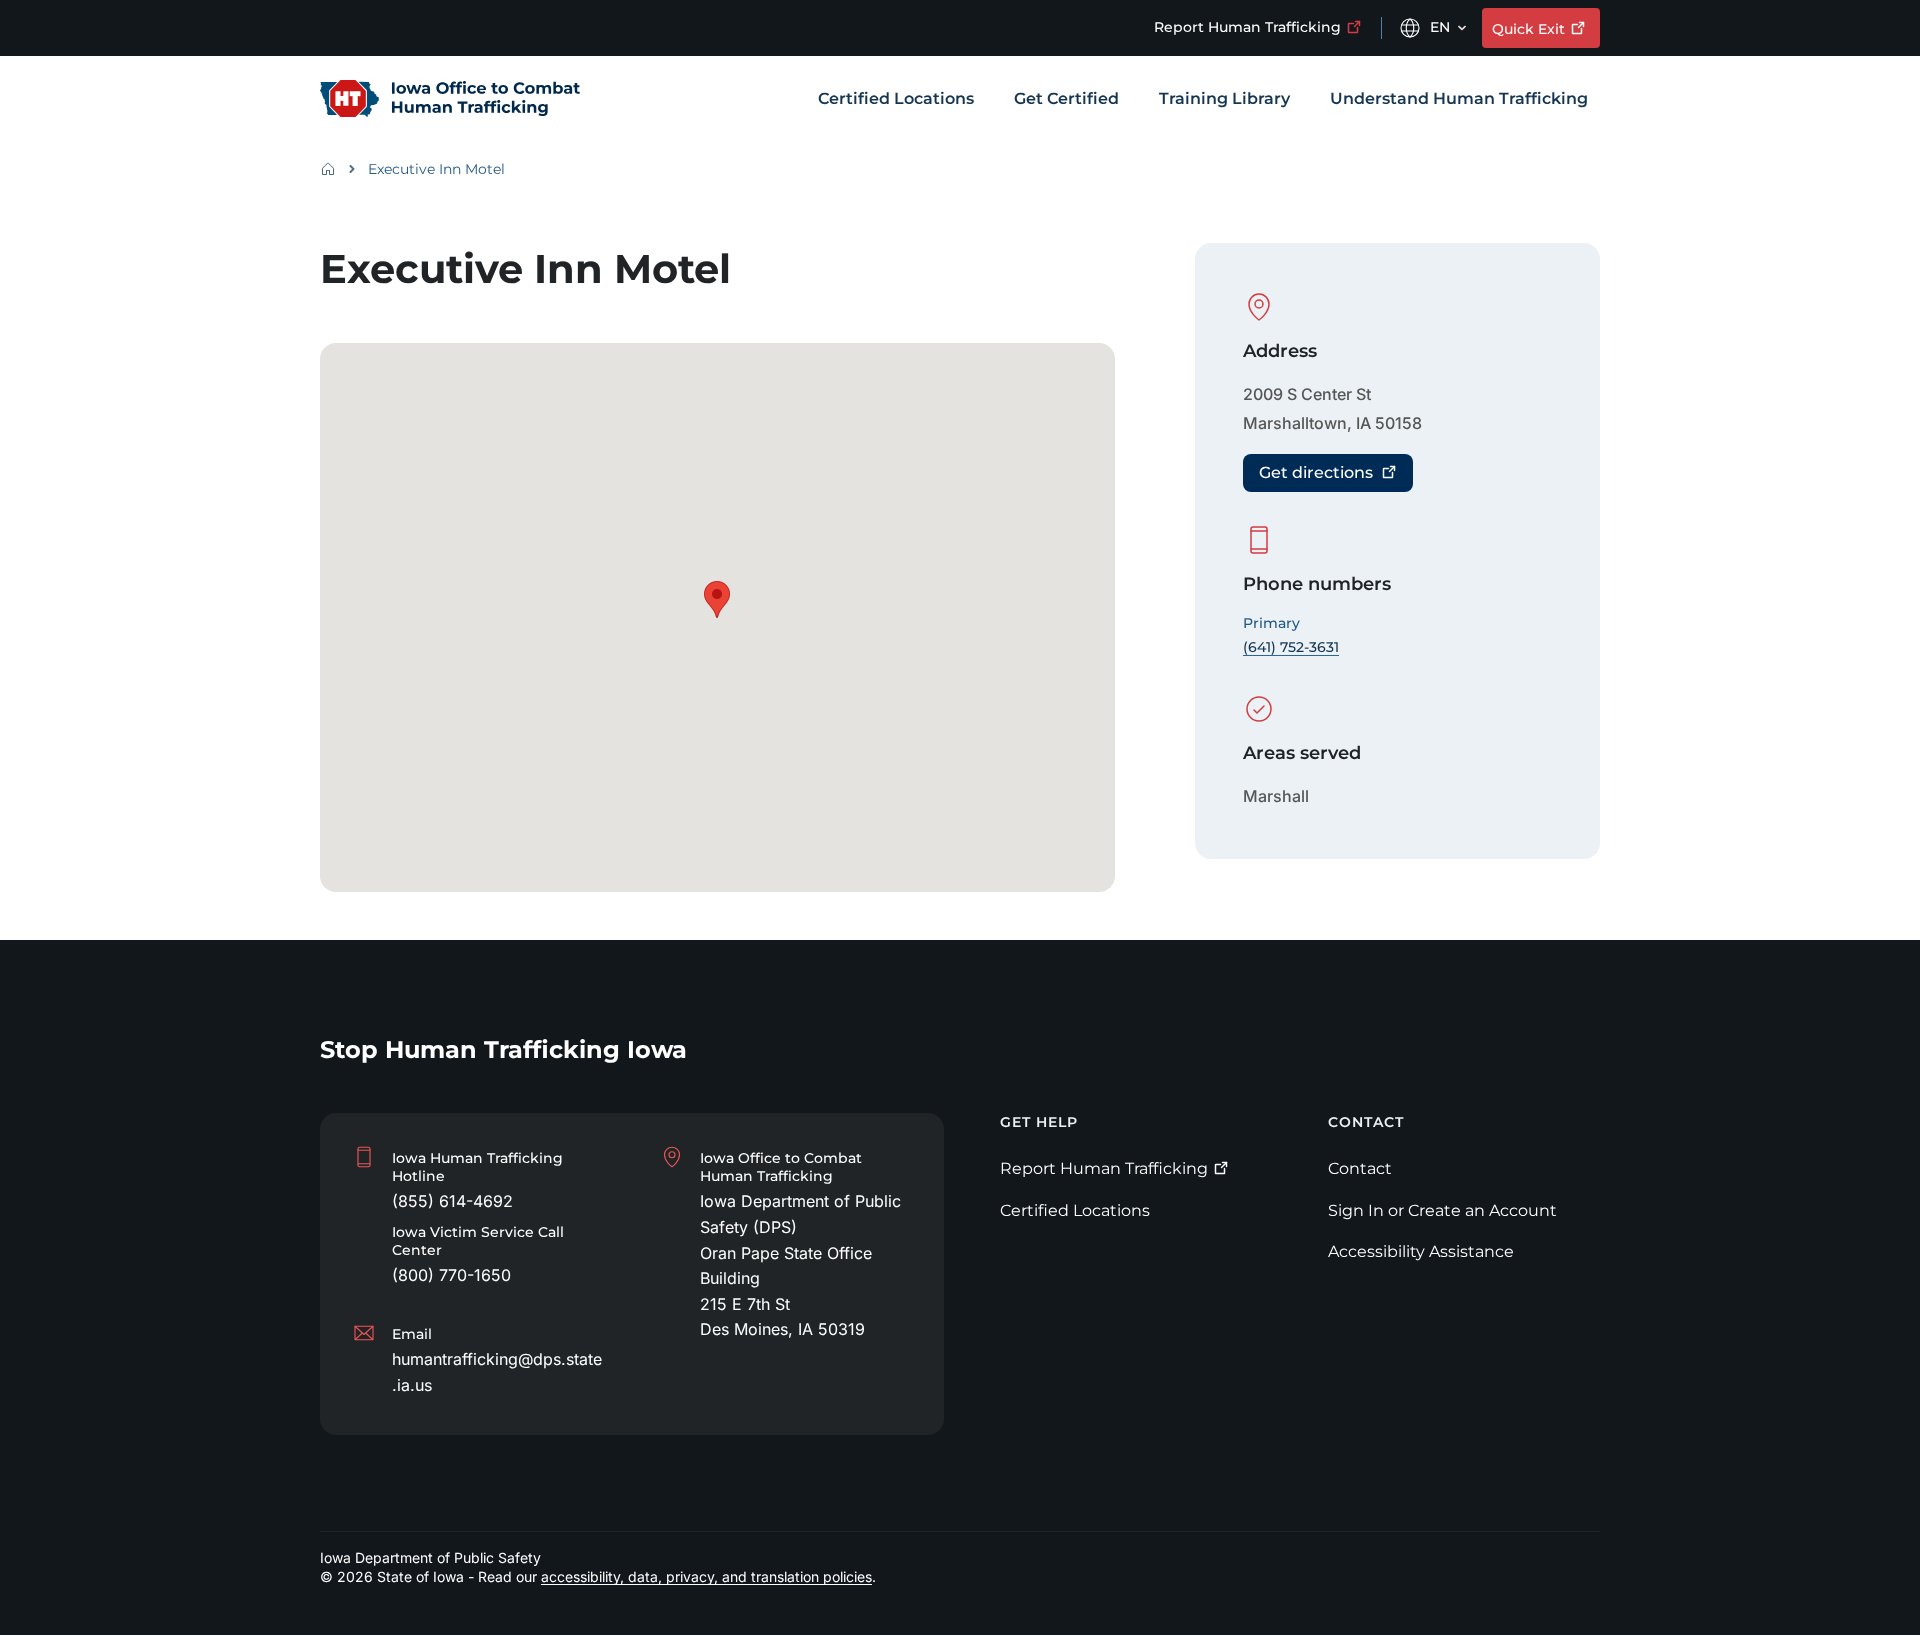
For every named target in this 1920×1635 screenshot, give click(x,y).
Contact (1360, 1168)
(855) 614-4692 (452, 1201)
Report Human (1247, 27)
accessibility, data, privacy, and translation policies (706, 1576)
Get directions (1316, 472)
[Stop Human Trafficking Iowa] (450, 100)
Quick (1528, 29)
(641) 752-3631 (1291, 647)
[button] (717, 599)
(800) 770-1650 (451, 1275)
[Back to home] (334, 169)
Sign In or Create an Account (1442, 1210)
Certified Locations (1075, 1210)
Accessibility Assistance (1421, 1251)
